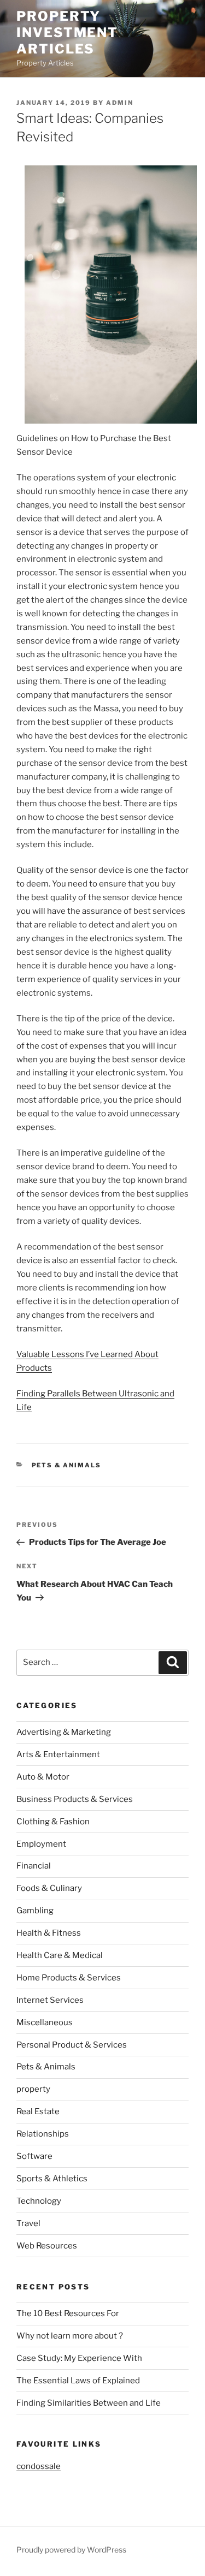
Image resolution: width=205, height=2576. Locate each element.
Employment (41, 1844)
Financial (34, 1866)
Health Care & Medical (60, 1955)
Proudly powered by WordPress (71, 2550)
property (33, 2089)
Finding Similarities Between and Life (89, 2403)
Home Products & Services (69, 1978)
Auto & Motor (43, 1777)
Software (34, 2156)
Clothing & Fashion (53, 1822)
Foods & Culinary (49, 1888)
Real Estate (38, 2111)
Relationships (43, 2134)
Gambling (35, 1911)
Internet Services (50, 2000)
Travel (28, 2223)
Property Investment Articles (67, 32)
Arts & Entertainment (58, 1754)
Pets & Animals (67, 1465)
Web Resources (47, 2246)
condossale (39, 2466)
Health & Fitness (49, 1933)
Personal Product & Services (72, 2045)
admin (120, 103)
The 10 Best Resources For (68, 2313)
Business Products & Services (75, 1799)
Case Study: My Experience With (79, 2358)
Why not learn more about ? (70, 2336)
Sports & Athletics (52, 2179)
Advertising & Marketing (64, 1732)
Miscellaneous (45, 2022)
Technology (39, 2201)
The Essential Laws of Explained (78, 2381)
